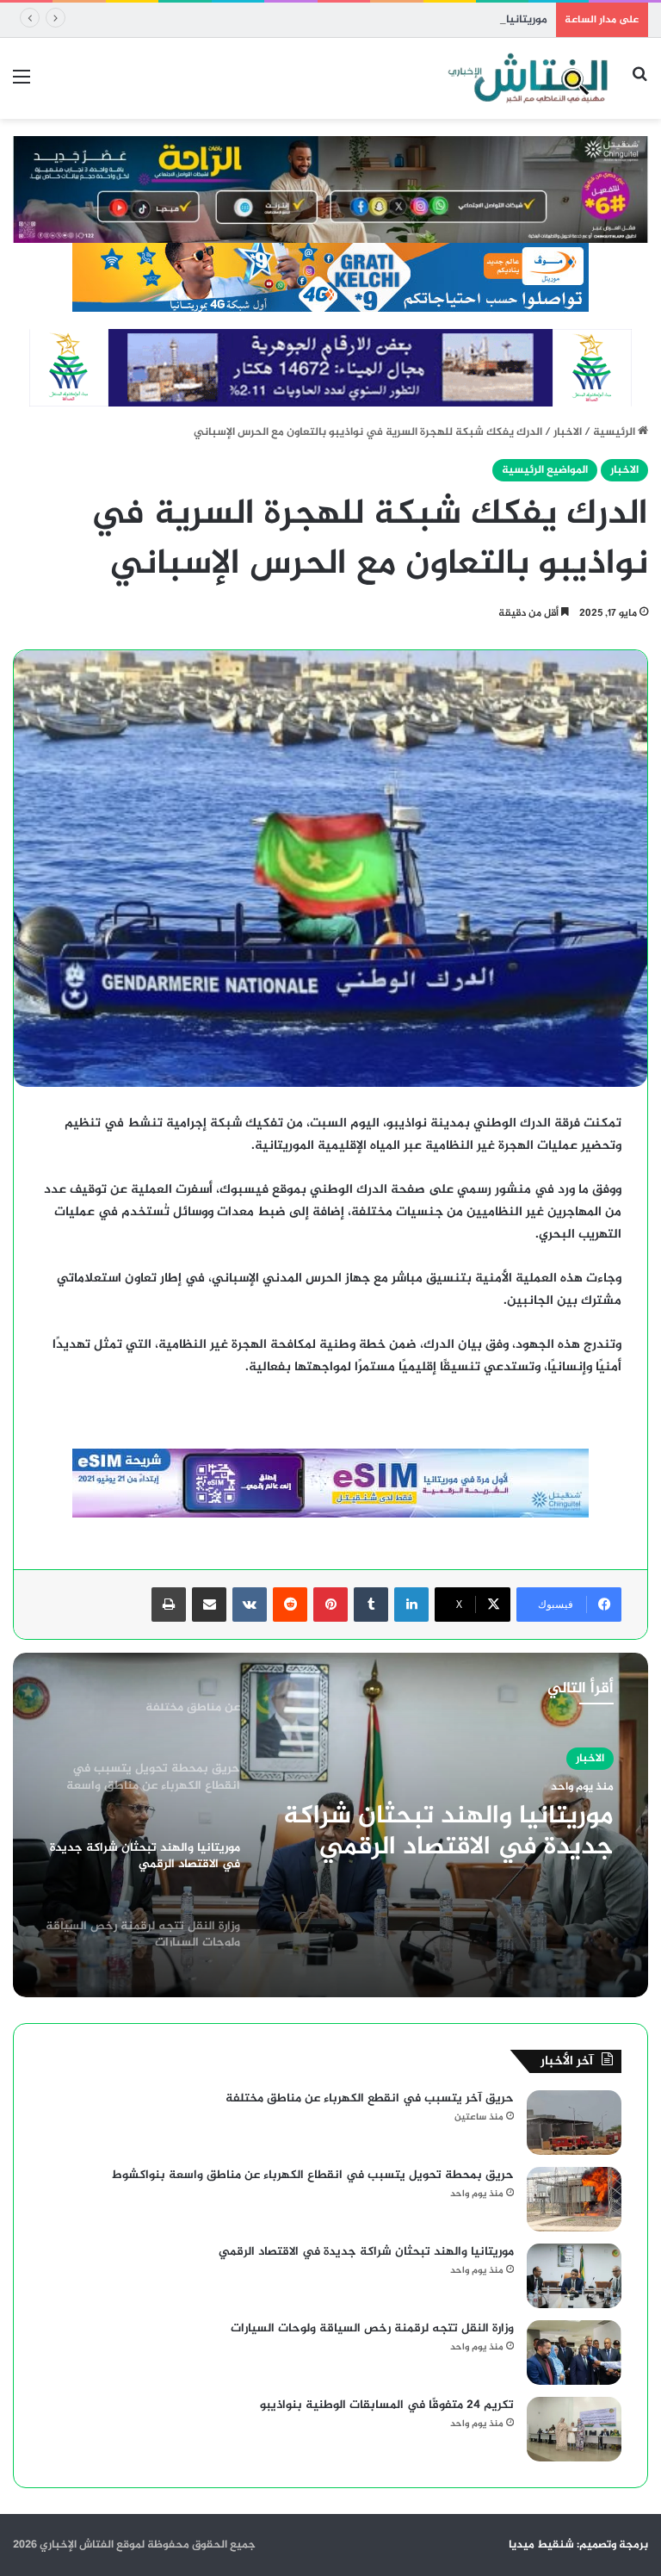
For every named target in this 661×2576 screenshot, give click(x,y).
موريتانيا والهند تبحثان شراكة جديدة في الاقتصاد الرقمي (411, 20)
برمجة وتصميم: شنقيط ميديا (578, 2545)
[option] (330, 1825)
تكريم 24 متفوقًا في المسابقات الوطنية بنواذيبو (387, 2405)
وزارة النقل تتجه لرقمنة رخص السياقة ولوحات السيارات (372, 2328)
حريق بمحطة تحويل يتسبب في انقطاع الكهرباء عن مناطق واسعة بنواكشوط (313, 2175)
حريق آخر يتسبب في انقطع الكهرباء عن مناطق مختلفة (370, 2098)
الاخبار (568, 432)
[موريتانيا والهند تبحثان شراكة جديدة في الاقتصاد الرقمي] (574, 2276)
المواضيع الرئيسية (545, 470)
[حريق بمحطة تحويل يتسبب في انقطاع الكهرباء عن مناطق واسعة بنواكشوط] (574, 2199)
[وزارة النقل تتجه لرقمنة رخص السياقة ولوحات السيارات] (574, 2353)
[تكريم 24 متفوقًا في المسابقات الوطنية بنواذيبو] (574, 2429)
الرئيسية (615, 432)
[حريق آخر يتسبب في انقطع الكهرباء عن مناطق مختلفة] (574, 2123)
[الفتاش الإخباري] (527, 78)
